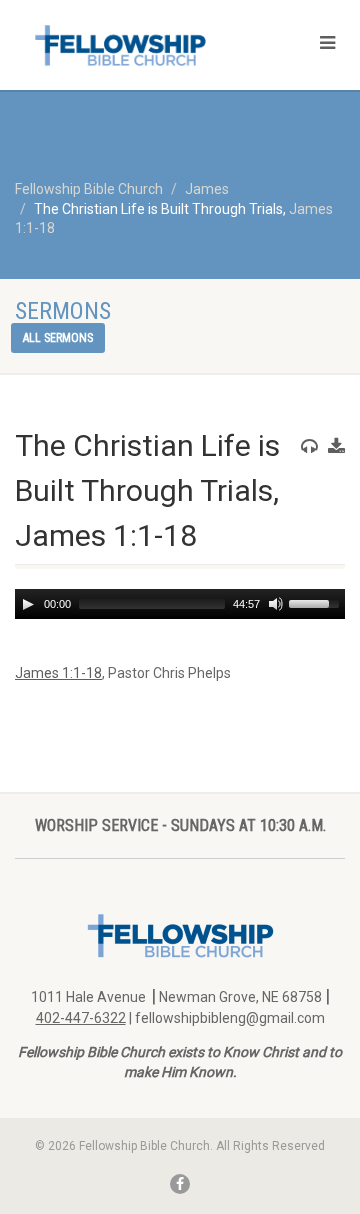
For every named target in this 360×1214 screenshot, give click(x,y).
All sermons (58, 338)
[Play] (28, 604)
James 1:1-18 (58, 673)
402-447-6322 (81, 1018)
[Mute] (276, 604)
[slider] (317, 602)
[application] (180, 604)
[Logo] (120, 45)
